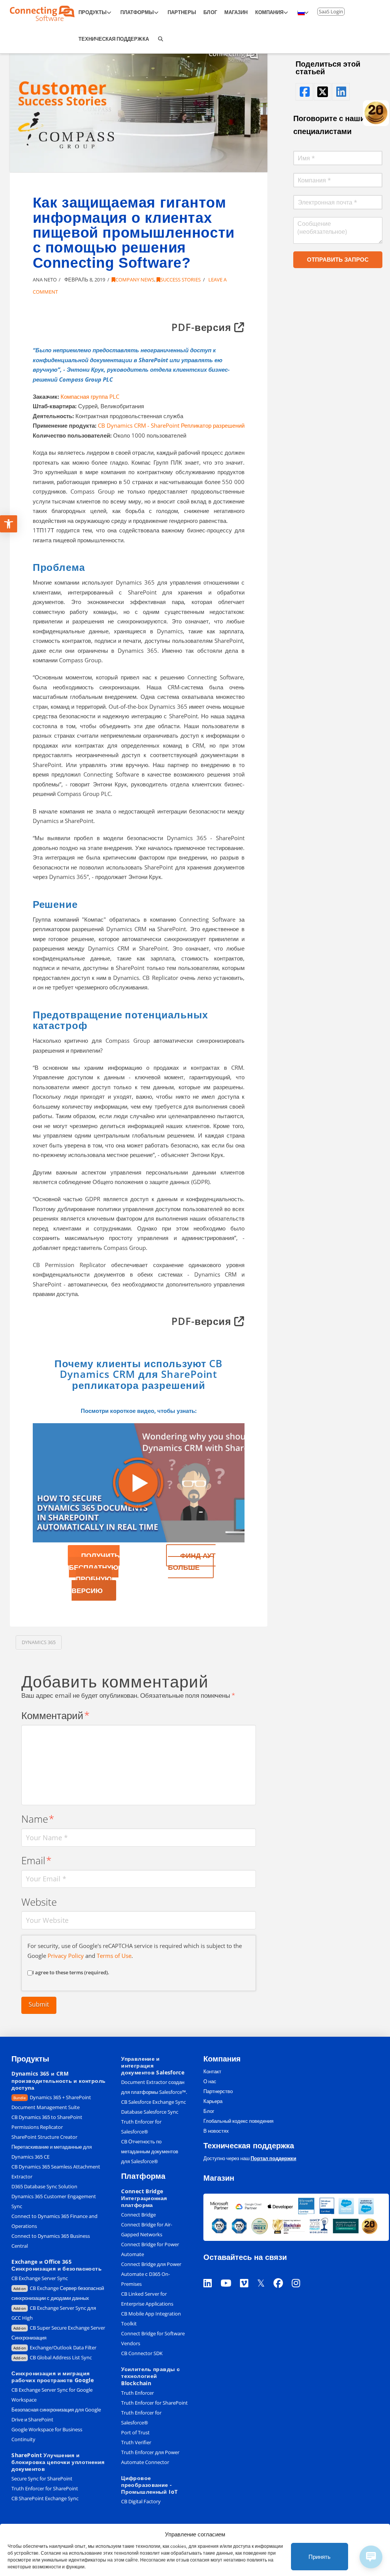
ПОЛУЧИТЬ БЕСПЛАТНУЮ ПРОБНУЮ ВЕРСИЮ (94, 1573)
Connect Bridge (138, 2215)
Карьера (213, 2101)
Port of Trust (135, 2432)
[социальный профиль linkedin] (341, 92)
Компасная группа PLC (90, 396)
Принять (320, 2557)
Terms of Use (114, 1956)
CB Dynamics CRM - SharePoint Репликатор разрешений (170, 425)
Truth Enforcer (137, 2393)
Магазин (219, 2178)
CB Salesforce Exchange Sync (153, 2102)
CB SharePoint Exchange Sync (45, 2498)
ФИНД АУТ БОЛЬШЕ (192, 1561)
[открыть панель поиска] (160, 40)
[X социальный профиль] (265, 2273)
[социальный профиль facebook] (304, 92)
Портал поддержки (273, 2158)
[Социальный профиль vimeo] (249, 2273)
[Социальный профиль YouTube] (230, 2273)
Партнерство (218, 2091)
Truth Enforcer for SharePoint (45, 2488)
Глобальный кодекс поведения (238, 2121)
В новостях (216, 2131)
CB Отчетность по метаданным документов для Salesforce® (150, 2151)
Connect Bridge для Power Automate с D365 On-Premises (151, 2274)
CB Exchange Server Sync (40, 2278)
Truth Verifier (136, 2442)
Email (37, 1861)
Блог (209, 2111)
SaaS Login (331, 11)
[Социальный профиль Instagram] (300, 2273)
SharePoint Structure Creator (44, 2137)
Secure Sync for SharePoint (42, 2479)
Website (39, 1902)
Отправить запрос (338, 259)
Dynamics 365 (39, 1642)
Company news (135, 280)
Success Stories (181, 280)
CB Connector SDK (142, 2353)
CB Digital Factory (141, 2501)
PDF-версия (203, 327)
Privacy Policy (66, 1956)
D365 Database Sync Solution (44, 2186)
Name (38, 1819)
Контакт (212, 2071)
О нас (210, 2081)
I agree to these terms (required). (71, 1972)
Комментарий (56, 1715)
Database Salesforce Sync (150, 2112)
